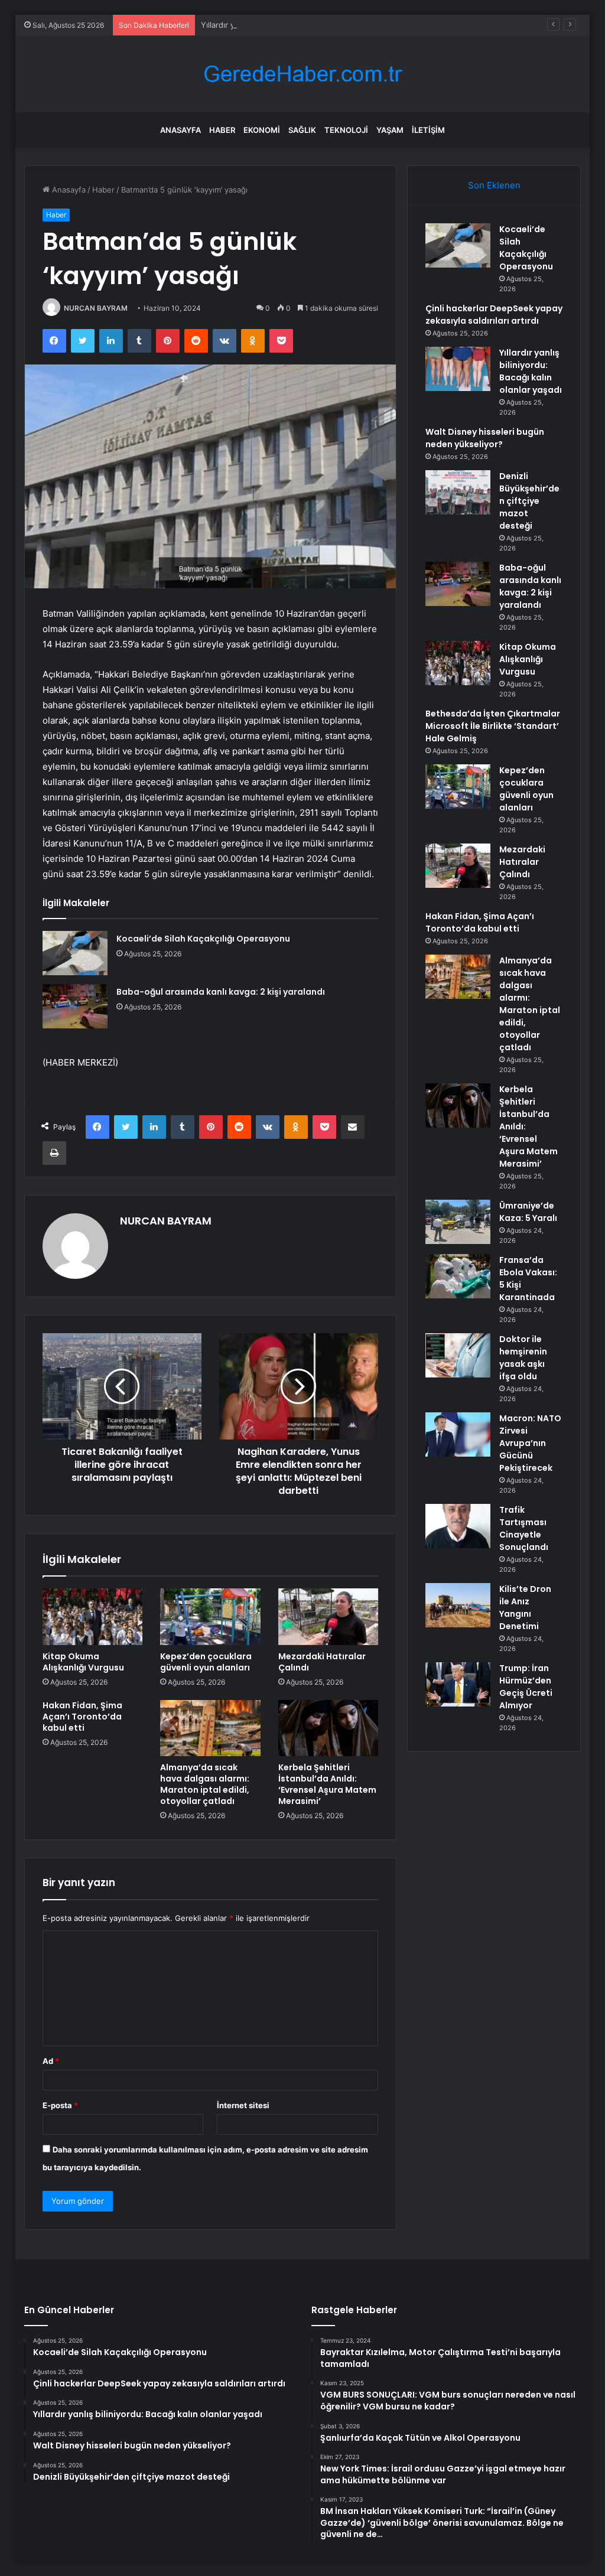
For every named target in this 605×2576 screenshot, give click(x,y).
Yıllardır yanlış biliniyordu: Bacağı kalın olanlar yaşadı (296, 25)
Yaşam (390, 130)
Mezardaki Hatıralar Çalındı (322, 1662)
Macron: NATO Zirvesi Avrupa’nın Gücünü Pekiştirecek (530, 1443)
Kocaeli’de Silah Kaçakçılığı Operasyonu (203, 939)
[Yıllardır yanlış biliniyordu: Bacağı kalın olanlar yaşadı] (458, 369)
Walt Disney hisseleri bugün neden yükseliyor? (485, 438)
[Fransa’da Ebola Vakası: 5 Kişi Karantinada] (458, 1276)
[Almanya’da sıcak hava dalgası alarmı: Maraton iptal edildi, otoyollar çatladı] (210, 1728)
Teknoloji (346, 130)
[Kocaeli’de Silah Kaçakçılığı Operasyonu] (75, 953)
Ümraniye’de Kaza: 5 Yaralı (528, 1212)
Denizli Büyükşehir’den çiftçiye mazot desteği (529, 501)
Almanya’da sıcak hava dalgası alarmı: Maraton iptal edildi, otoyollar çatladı (205, 1784)
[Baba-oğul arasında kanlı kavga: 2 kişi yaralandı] (75, 1006)
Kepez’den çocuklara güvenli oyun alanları (206, 1662)
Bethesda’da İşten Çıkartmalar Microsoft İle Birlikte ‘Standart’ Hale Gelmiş (493, 726)
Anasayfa (180, 130)
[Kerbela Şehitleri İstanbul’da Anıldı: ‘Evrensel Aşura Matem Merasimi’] (328, 1728)
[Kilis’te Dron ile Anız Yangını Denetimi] (458, 1605)
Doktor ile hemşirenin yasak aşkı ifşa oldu (523, 1358)
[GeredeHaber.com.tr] (302, 74)
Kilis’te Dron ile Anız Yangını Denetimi (525, 1608)
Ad (51, 2061)
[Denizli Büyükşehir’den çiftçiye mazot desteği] (458, 492)
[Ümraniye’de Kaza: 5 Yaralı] (458, 1222)
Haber (222, 130)
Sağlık (302, 130)
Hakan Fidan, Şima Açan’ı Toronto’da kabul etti (82, 1717)
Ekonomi (262, 130)
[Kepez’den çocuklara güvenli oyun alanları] (210, 1617)
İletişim (428, 130)
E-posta (60, 2105)
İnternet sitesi (243, 2105)
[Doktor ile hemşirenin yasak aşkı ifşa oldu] (458, 1355)
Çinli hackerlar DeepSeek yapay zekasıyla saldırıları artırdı (494, 315)
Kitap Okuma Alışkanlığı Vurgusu (83, 1662)
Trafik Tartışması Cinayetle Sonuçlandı (524, 1528)
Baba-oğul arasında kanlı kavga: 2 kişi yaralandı (221, 992)
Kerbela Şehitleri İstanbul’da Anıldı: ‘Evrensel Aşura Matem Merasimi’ (327, 1784)
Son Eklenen (494, 185)
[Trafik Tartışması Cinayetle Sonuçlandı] (458, 1526)
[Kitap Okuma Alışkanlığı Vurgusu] (93, 1617)
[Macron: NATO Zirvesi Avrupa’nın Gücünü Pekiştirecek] (458, 1434)
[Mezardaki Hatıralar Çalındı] (328, 1617)
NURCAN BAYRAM (96, 308)
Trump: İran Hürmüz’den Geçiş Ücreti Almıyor (526, 1687)
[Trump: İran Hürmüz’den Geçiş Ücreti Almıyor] (458, 1684)
